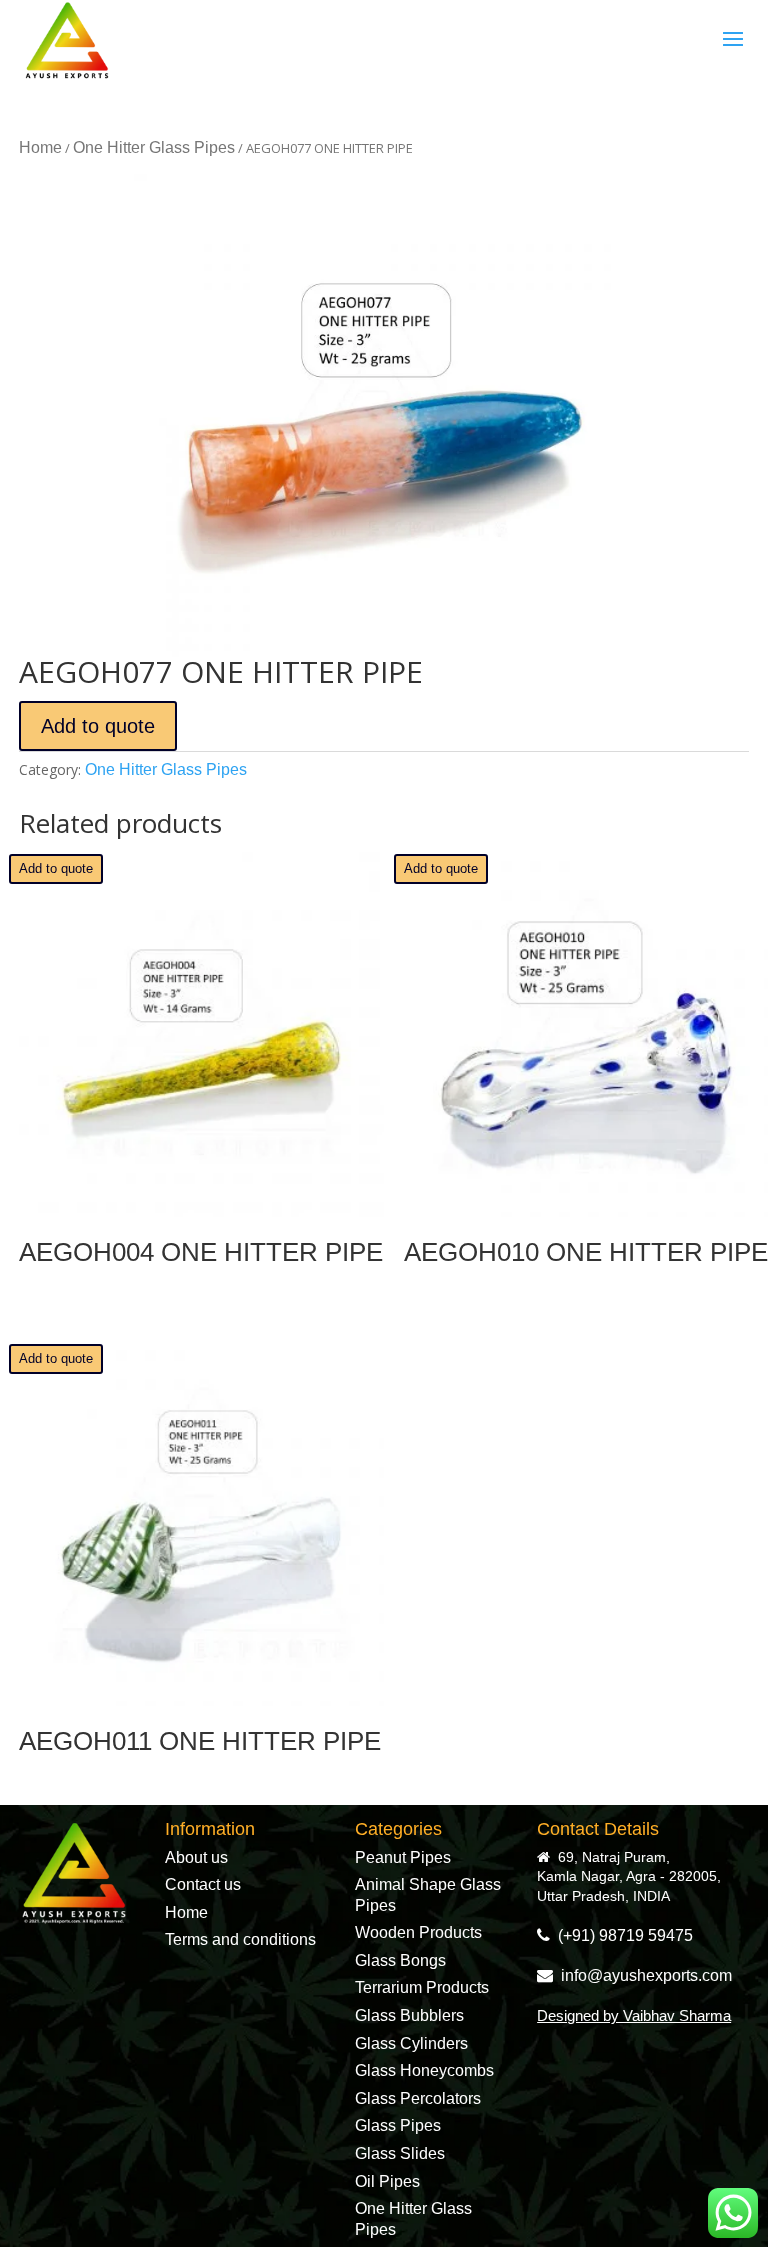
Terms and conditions (240, 1939)
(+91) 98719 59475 (621, 1935)
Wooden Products (418, 1932)
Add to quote (98, 726)
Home (40, 147)
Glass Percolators (418, 2098)
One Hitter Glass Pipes (154, 147)
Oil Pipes (387, 2181)
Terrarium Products (422, 1987)
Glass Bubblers (409, 2015)
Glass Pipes (398, 2125)
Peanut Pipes (403, 1857)
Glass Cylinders (411, 2043)
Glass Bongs (400, 1960)
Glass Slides (400, 2153)
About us (196, 1857)
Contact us (203, 1884)
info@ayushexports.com (642, 1975)
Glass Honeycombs (424, 2070)
